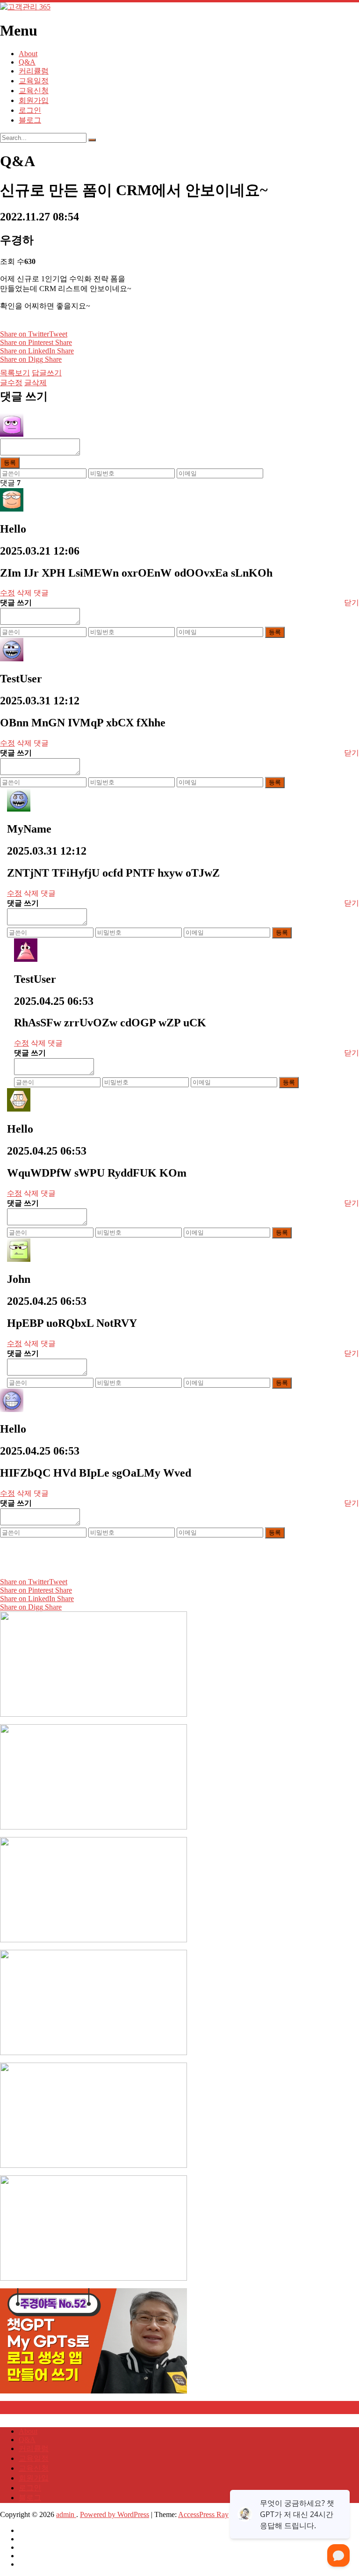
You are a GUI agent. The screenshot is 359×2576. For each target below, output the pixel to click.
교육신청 (34, 91)
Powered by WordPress (115, 2514)
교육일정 (34, 81)
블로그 (30, 120)
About (28, 54)
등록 (10, 463)
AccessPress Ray (203, 2514)
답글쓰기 (47, 373)
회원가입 (34, 100)
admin (66, 2514)
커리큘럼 (34, 71)
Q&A (27, 62)
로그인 (30, 110)
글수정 (11, 383)
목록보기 (15, 373)
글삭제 (36, 383)
